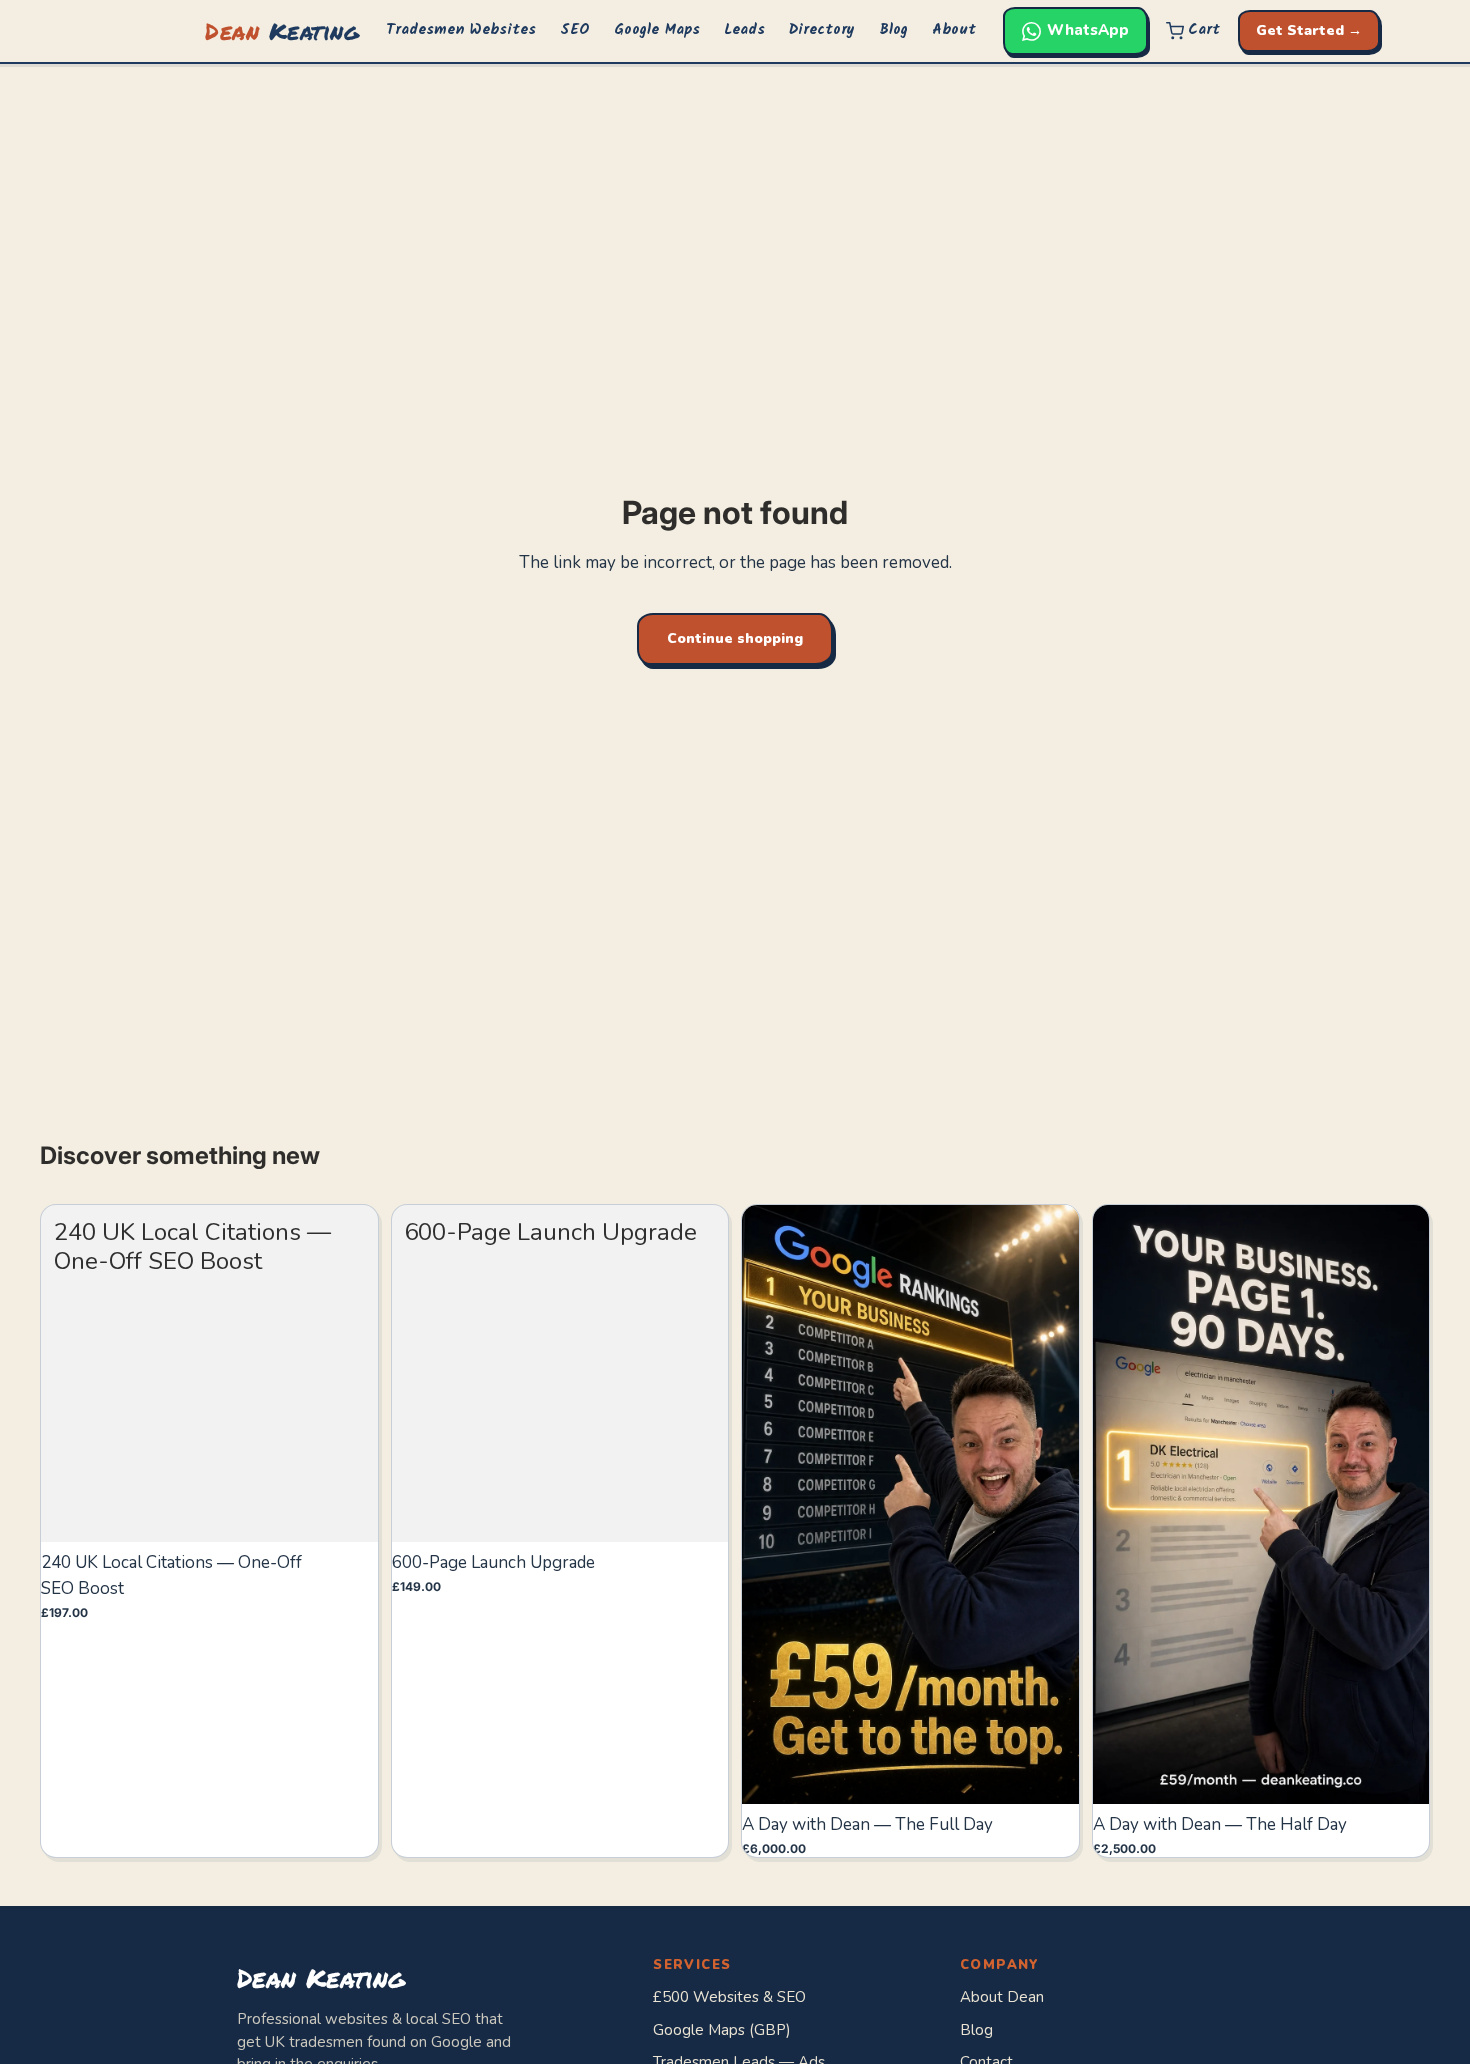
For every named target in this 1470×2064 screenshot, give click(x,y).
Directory (822, 30)
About (954, 30)
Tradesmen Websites (461, 30)
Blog (893, 30)
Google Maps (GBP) (722, 2030)
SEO (575, 30)
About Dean (1002, 1997)
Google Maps (657, 30)
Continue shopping (735, 638)
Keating (282, 30)
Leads (744, 30)
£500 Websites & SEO (729, 1997)
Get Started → (1309, 30)
